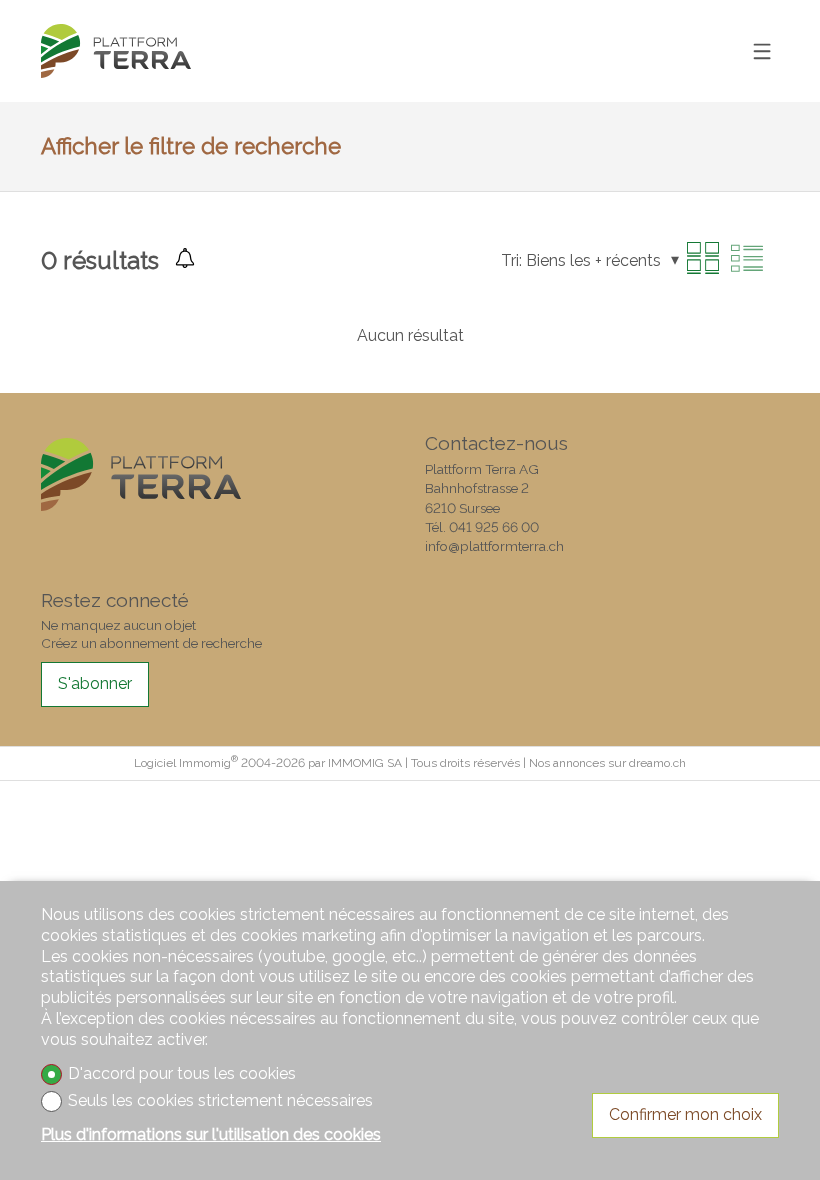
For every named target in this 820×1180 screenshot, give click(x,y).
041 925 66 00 (494, 527)
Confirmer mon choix (685, 1114)
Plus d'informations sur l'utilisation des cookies (211, 1134)
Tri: (511, 260)
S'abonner (95, 683)
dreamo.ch (657, 763)
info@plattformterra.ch (494, 546)
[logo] (116, 51)
